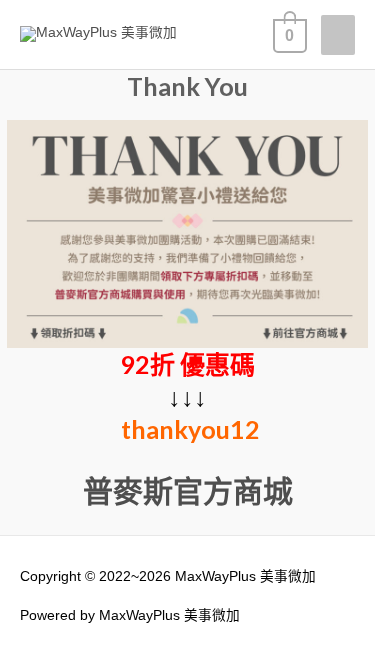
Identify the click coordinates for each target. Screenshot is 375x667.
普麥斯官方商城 (188, 490)
